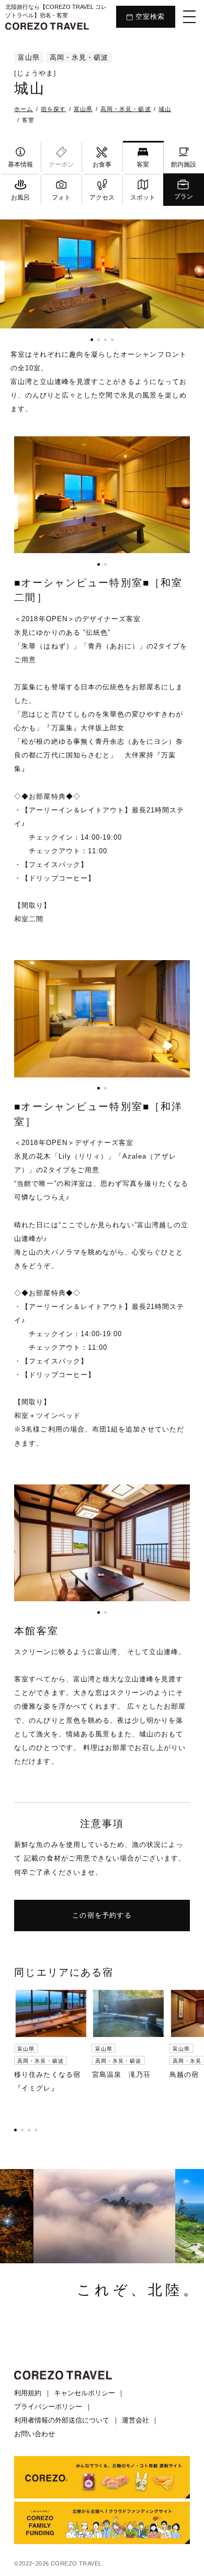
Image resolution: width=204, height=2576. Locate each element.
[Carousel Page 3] (105, 340)
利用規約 (28, 2393)
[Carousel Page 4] (112, 340)
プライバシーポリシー (48, 2407)
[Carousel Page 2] (99, 340)
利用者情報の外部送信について (62, 2420)
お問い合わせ (35, 2434)
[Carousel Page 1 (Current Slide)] (92, 340)
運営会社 (135, 2420)
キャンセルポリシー (84, 2393)
